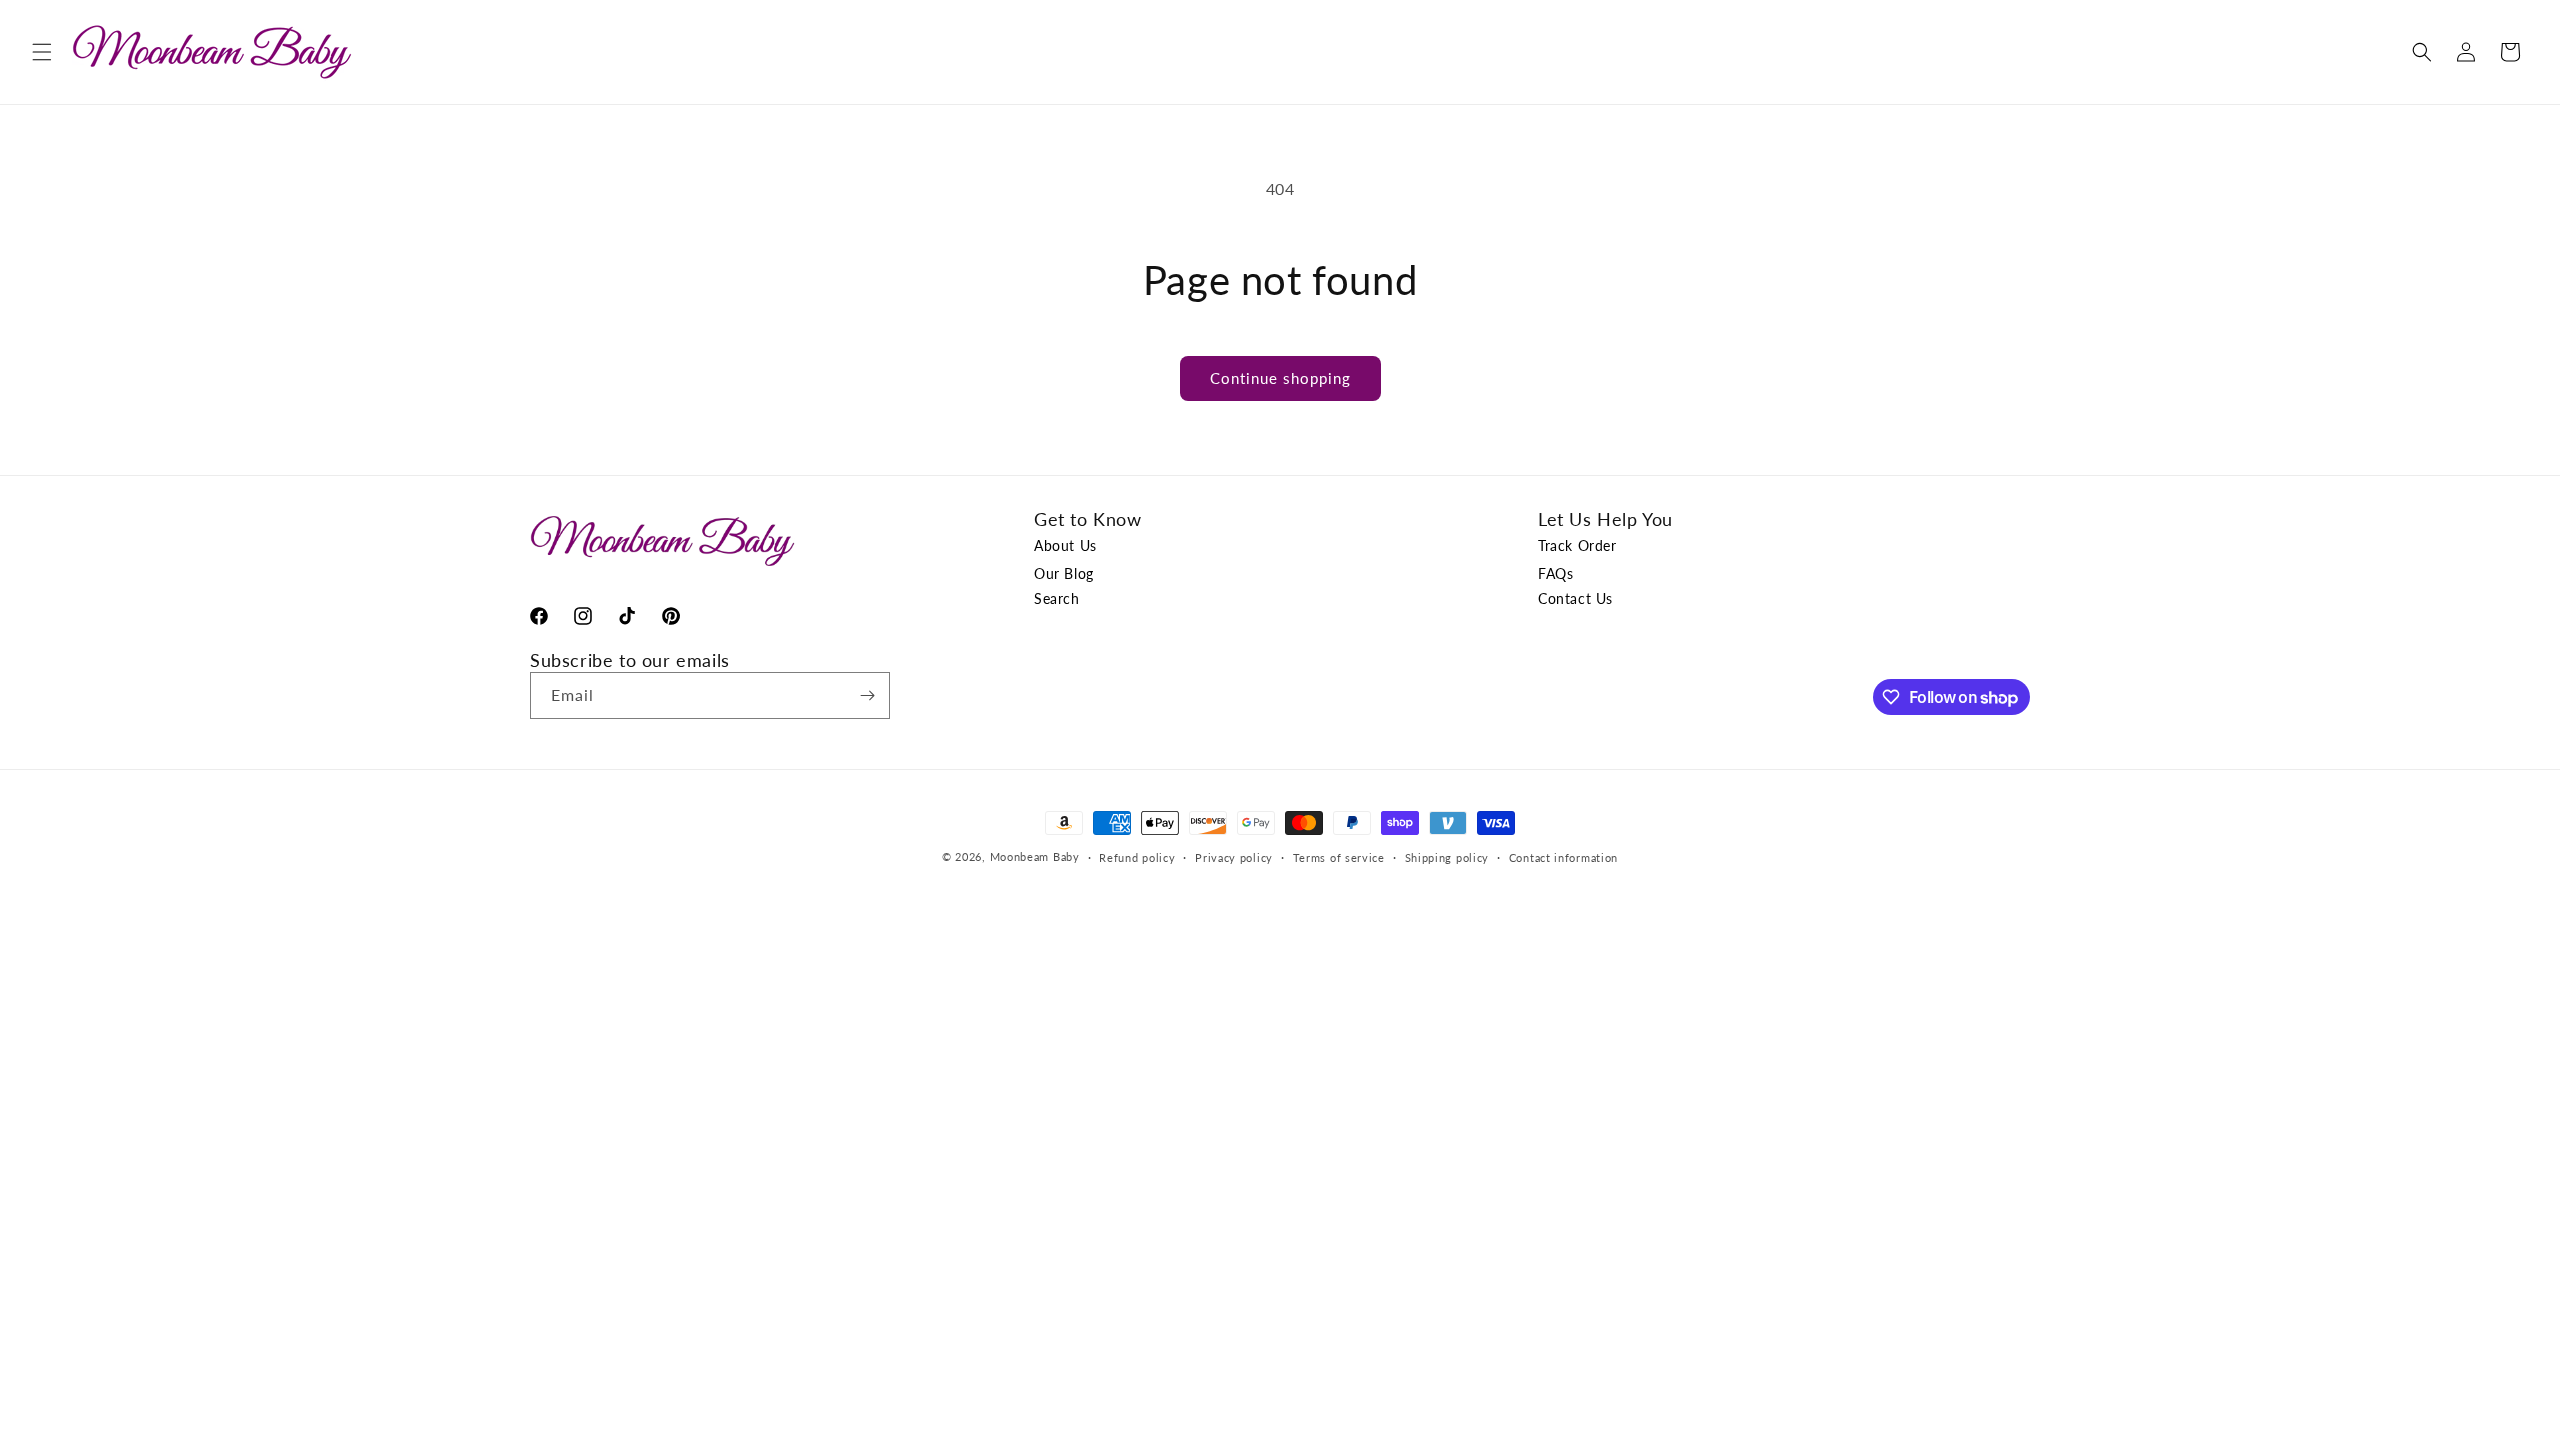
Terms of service (1339, 857)
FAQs (1555, 573)
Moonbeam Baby (1035, 857)
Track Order (1577, 545)
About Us (1065, 545)
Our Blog (1064, 573)
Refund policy (1137, 857)
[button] (42, 52)
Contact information (1563, 857)
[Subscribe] (867, 695)
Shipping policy (1447, 857)
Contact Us (1575, 598)
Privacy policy (1234, 857)
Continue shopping (1280, 378)
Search (1057, 598)
